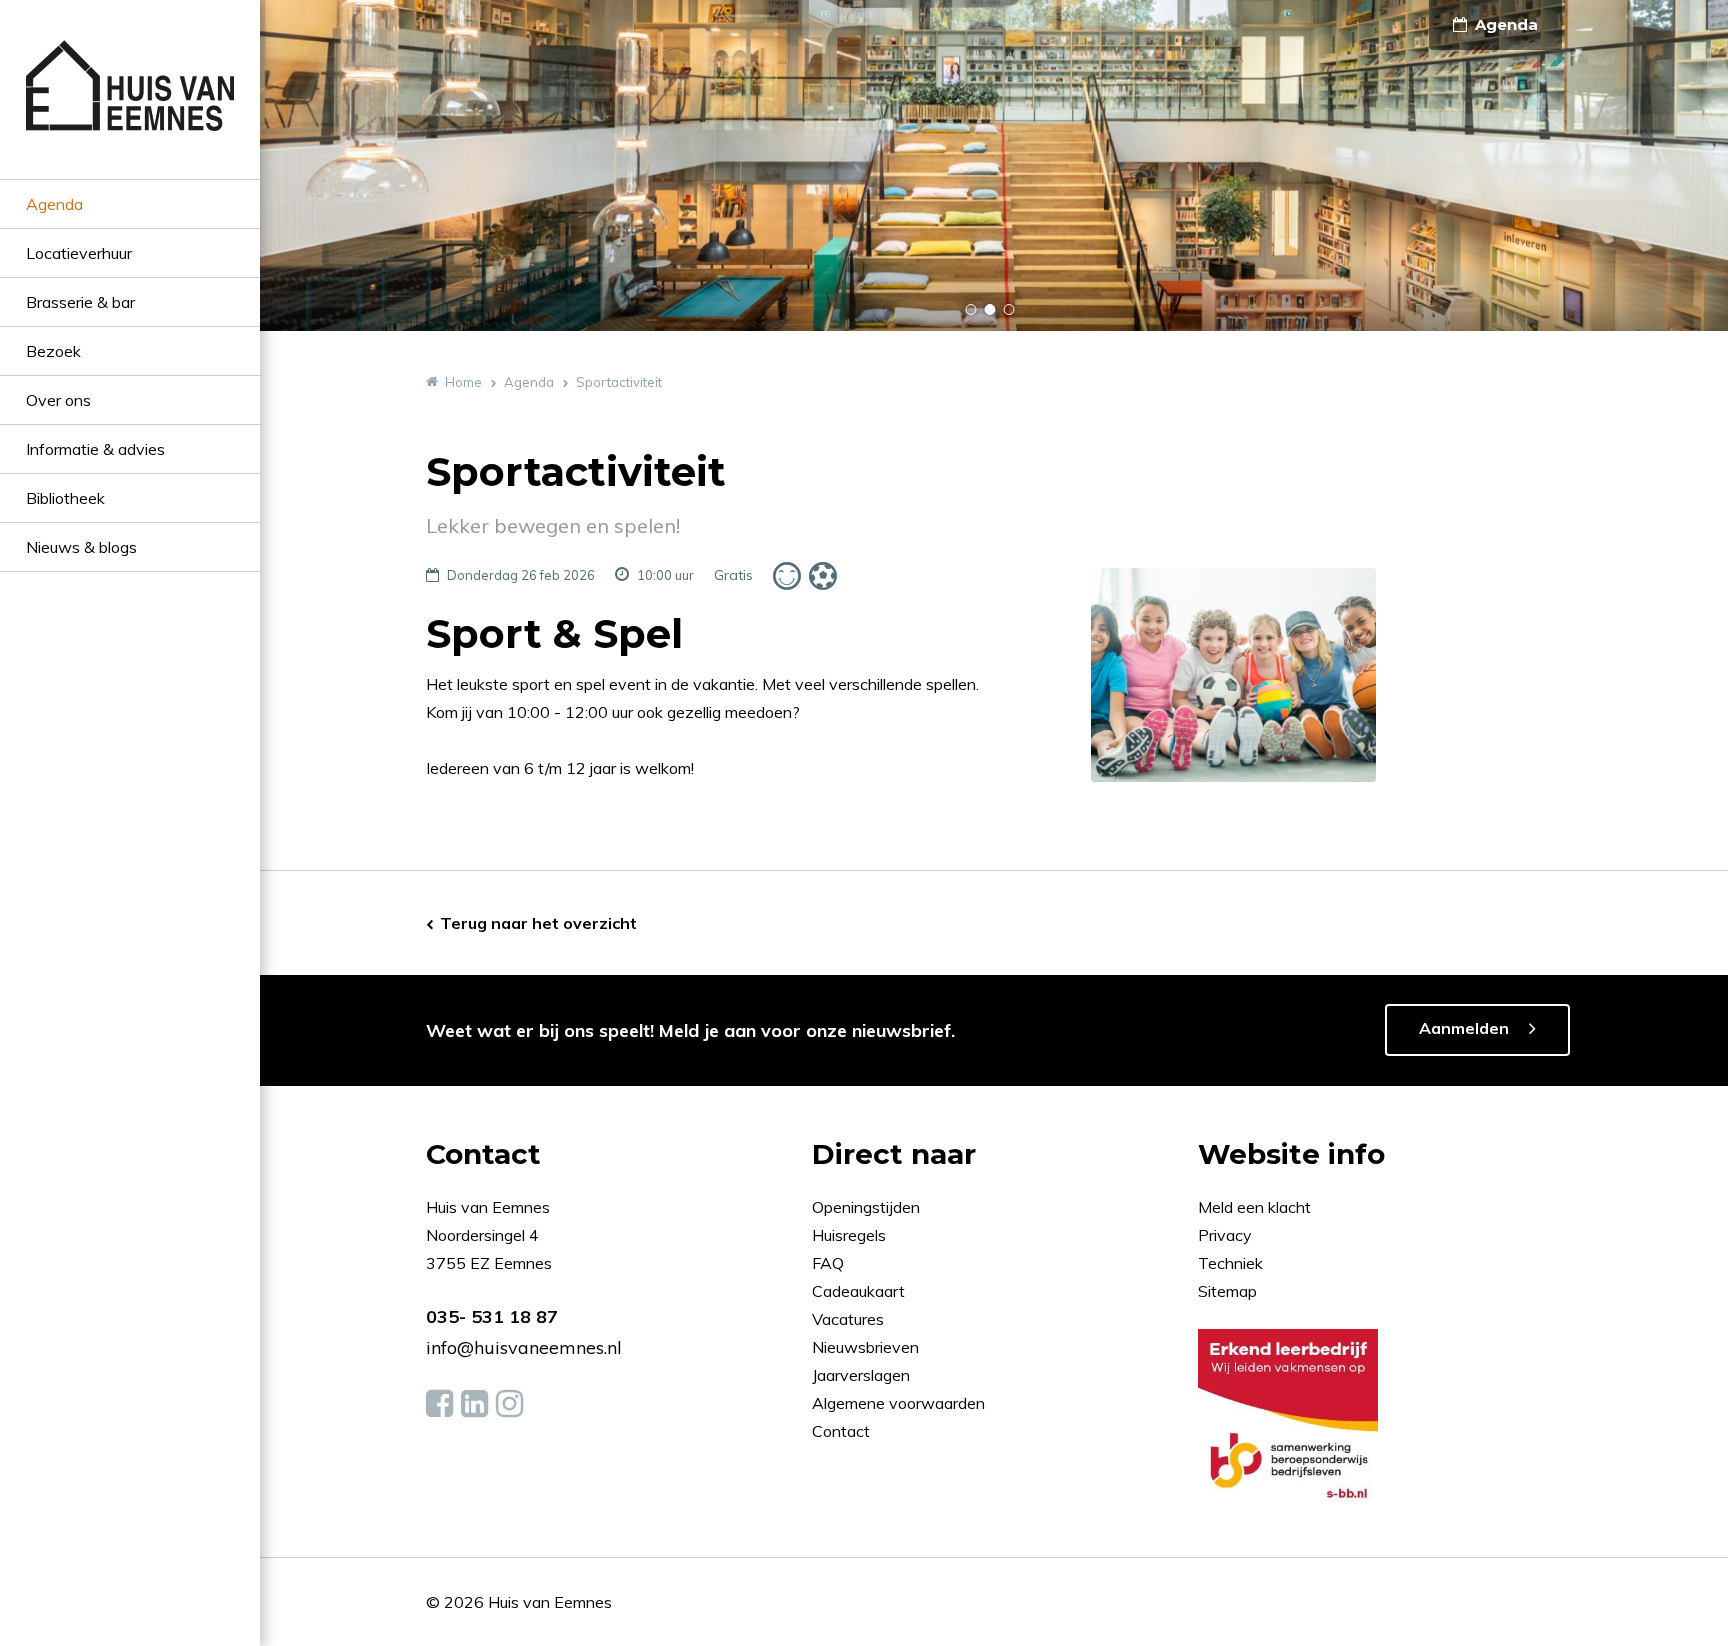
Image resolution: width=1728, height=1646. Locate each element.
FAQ (830, 1263)
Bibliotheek (65, 498)
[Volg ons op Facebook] (439, 1404)
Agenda (54, 204)
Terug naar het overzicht (538, 923)
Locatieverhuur (79, 253)
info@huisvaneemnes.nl (524, 1347)
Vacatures (848, 1319)
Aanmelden (1464, 1028)
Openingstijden (866, 1207)
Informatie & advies (95, 449)
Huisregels (851, 1235)
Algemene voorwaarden (898, 1403)
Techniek (1230, 1263)
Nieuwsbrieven (867, 1347)
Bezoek (53, 351)
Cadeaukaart (860, 1291)
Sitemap (1227, 1291)
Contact (841, 1431)
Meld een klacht (1254, 1207)
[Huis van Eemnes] (130, 109)
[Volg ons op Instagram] (509, 1404)
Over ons (58, 400)
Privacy (1225, 1235)
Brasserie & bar (80, 302)
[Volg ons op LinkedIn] (474, 1404)
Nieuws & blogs (81, 547)
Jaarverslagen (863, 1375)
